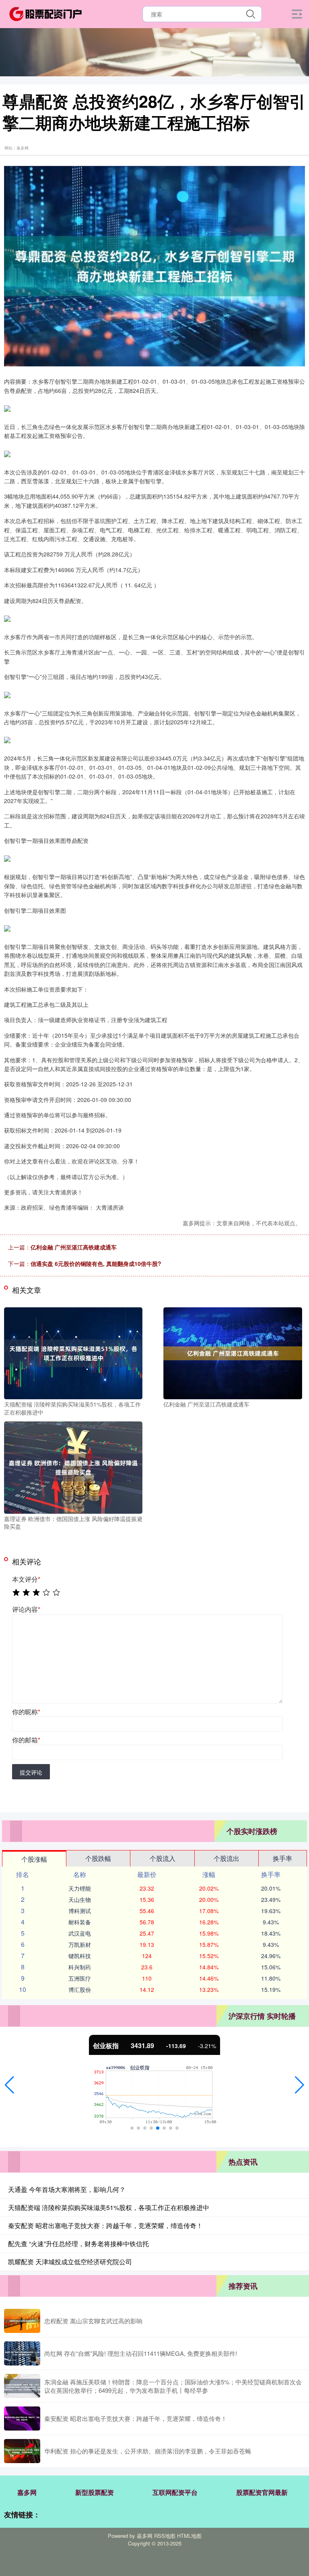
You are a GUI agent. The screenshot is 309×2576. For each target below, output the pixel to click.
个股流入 (163, 1858)
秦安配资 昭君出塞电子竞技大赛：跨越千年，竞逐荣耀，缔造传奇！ (105, 2225)
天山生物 (80, 1899)
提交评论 (31, 1772)
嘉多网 (27, 2492)
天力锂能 (80, 1888)
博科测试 (80, 1911)
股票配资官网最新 (262, 2492)
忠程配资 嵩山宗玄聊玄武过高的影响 (93, 2321)
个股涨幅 (34, 1859)
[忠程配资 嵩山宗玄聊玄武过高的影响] (22, 2321)
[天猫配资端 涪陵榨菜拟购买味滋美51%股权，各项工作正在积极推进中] (73, 1352)
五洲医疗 (80, 1978)
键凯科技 (80, 1956)
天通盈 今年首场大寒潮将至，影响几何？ (67, 2189)
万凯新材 (80, 1944)
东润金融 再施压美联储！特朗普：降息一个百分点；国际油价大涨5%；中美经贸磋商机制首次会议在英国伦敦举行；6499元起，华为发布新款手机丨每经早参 (173, 2386)
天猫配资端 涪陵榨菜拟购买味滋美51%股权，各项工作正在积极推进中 (109, 2207)
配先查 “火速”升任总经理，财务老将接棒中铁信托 (78, 2244)
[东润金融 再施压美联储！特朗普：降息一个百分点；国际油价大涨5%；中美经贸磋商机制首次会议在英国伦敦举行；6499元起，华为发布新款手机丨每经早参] (22, 2386)
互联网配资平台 (175, 2492)
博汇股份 (80, 1989)
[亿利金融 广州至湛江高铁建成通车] (233, 1352)
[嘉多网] (45, 13)
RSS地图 (165, 2536)
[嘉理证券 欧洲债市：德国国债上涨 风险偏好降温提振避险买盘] (73, 1467)
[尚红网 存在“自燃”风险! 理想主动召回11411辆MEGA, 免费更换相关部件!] (22, 2353)
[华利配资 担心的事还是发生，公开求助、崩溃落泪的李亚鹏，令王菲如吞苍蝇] (22, 2451)
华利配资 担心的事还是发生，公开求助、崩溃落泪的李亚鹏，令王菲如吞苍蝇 (148, 2451)
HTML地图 (189, 2536)
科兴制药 (80, 1967)
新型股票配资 (95, 2492)
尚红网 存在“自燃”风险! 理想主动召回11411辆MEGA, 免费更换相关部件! (141, 2353)
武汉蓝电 (80, 1933)
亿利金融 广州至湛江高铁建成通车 (74, 1247)
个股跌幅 (98, 1858)
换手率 (282, 1858)
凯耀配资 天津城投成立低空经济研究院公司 (70, 2262)
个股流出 (227, 1858)
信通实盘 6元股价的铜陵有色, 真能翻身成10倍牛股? (96, 1263)
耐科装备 (80, 1922)
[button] (9, 2085)
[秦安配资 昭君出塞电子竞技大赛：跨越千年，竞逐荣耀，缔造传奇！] (22, 2419)
